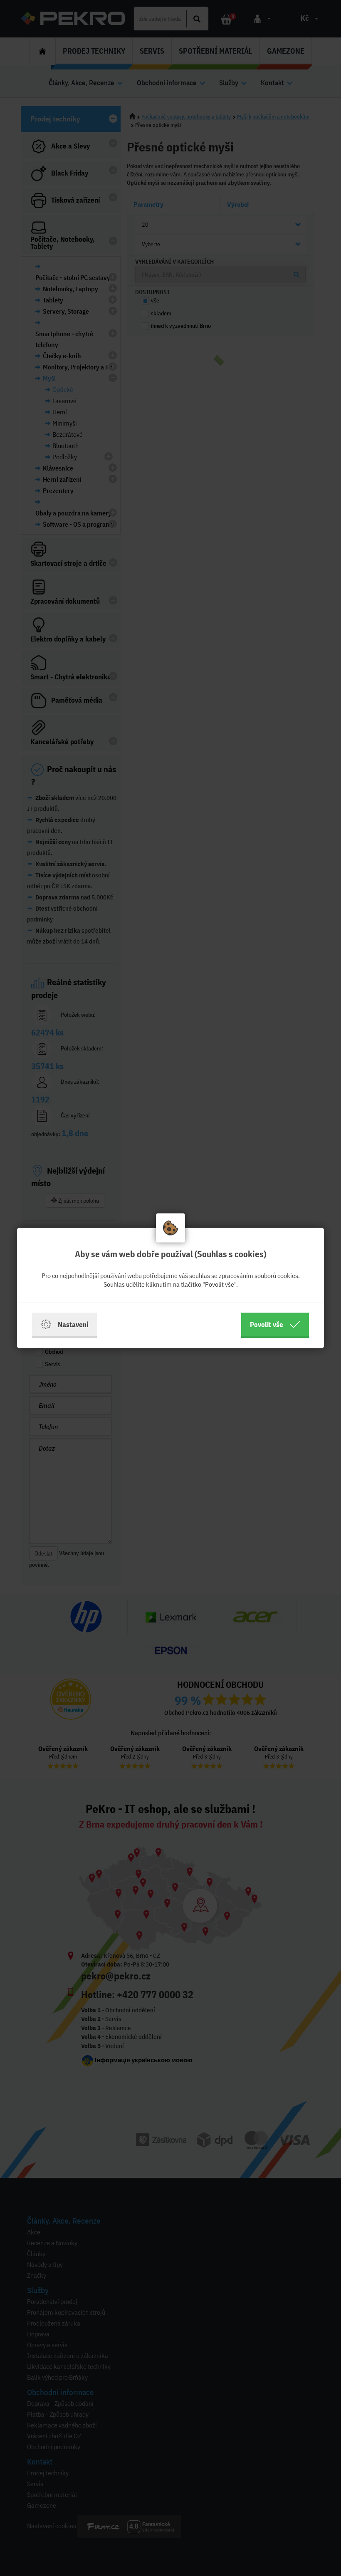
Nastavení (73, 1324)
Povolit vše (267, 1324)
